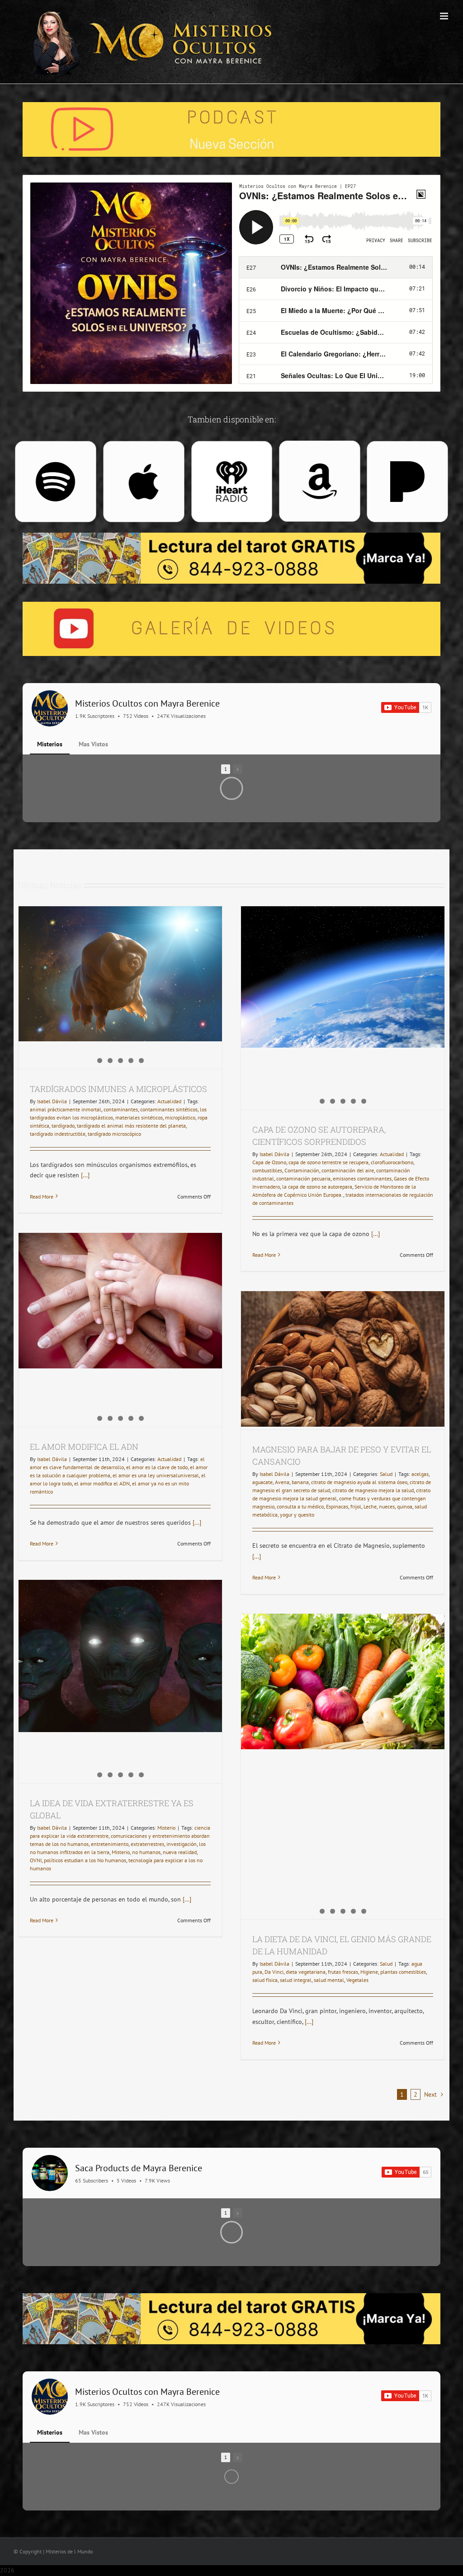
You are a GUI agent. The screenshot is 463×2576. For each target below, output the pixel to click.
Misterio (166, 1828)
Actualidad (169, 1101)
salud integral (296, 1980)
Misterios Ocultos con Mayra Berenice (147, 703)
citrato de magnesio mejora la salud (373, 1490)
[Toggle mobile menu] (445, 16)
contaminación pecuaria (303, 1178)
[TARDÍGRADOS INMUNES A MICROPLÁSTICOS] (120, 984)
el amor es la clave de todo (157, 1467)
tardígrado (63, 1126)
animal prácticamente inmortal (66, 1109)
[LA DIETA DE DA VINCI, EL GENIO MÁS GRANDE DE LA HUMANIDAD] (343, 1682)
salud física (265, 1980)
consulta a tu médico (300, 1506)
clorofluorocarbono (392, 1162)
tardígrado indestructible (58, 1134)
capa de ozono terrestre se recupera (328, 1162)
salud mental (329, 1980)
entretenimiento (110, 1844)
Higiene (369, 1972)
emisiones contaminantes (362, 1178)
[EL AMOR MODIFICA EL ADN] (120, 1301)
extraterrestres (147, 1844)
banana (300, 1482)
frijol (356, 1506)
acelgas (420, 1474)
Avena (282, 1482)
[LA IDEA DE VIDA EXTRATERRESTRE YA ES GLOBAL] (120, 1641)
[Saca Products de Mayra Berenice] (50, 2173)
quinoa (405, 1506)
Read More (42, 1197)
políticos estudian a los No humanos (85, 1860)
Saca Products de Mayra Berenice (139, 2168)
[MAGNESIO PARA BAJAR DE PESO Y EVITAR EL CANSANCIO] (343, 1359)
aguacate (262, 1482)
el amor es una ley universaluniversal (156, 1475)
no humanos (146, 1852)
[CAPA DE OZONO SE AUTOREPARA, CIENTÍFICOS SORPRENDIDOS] (343, 983)
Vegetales (357, 1980)
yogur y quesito (297, 1515)
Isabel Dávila (52, 1101)
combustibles (267, 1170)
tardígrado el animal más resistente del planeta (131, 1126)
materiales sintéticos (139, 1117)
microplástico (180, 1117)
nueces (387, 1506)
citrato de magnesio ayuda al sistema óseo (359, 1482)
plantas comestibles (403, 1972)
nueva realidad (180, 1852)
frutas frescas (343, 1972)
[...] (84, 1175)
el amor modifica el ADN (102, 1483)
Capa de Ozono (269, 1162)
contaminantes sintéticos (169, 1109)
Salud (386, 1474)
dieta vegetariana (306, 1972)
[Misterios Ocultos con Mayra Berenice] (50, 708)
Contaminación (302, 1170)
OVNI (36, 1860)
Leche (370, 1506)
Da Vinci (274, 1972)
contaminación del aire (348, 1170)
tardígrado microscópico (114, 1134)
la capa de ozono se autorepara (317, 1187)
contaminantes (121, 1109)
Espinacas (337, 1506)
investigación (182, 1844)
